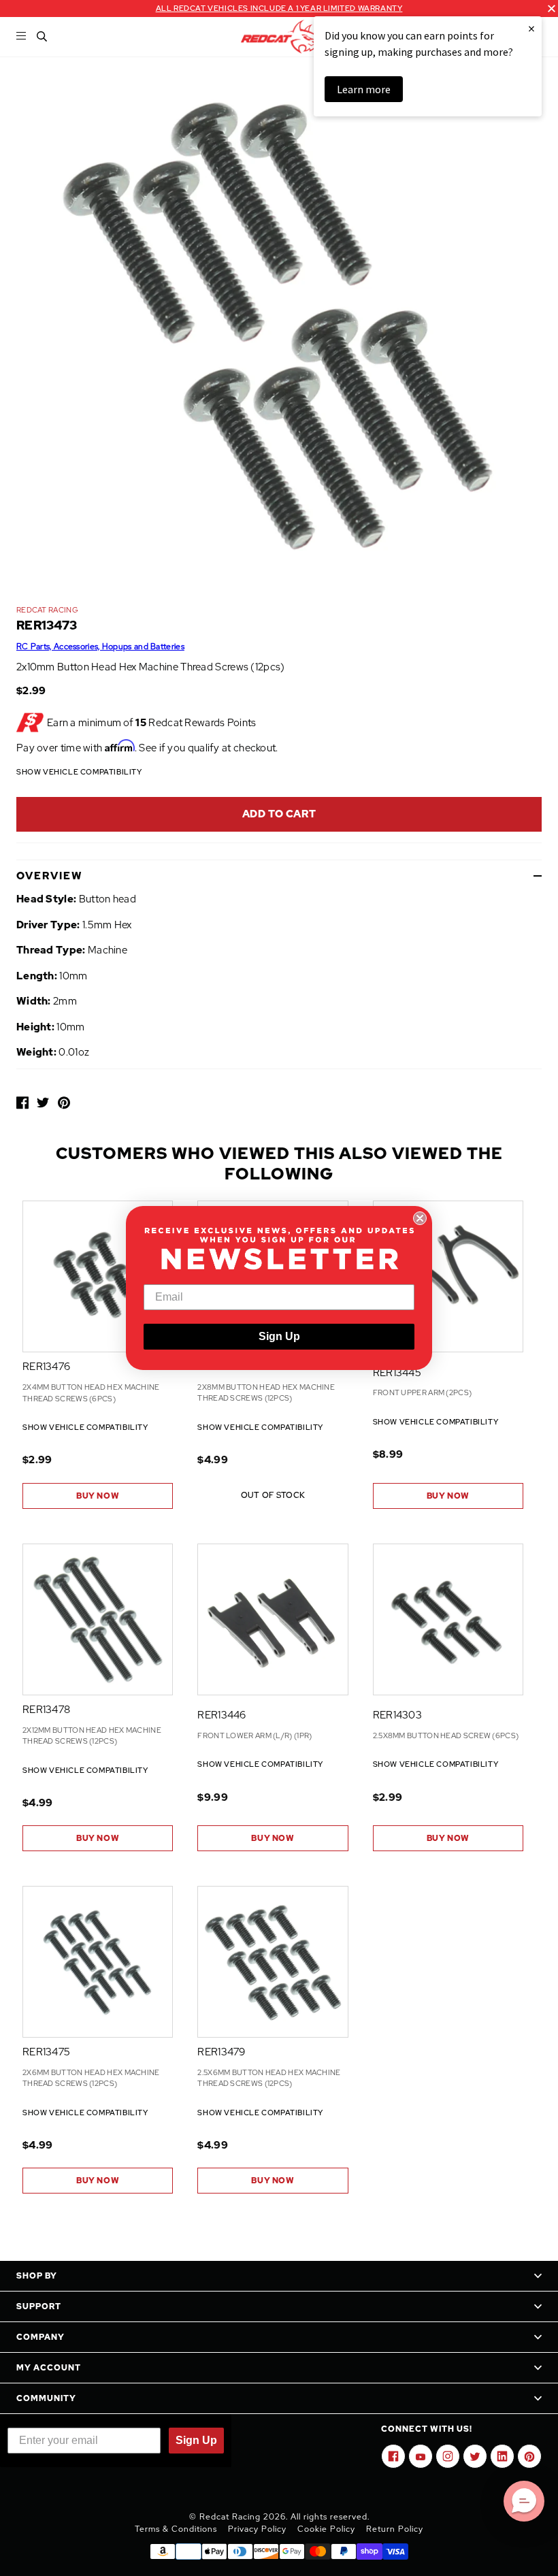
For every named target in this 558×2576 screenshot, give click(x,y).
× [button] (531, 28)
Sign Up (279, 1336)
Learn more (364, 89)
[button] (524, 2501)
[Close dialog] (420, 1218)
